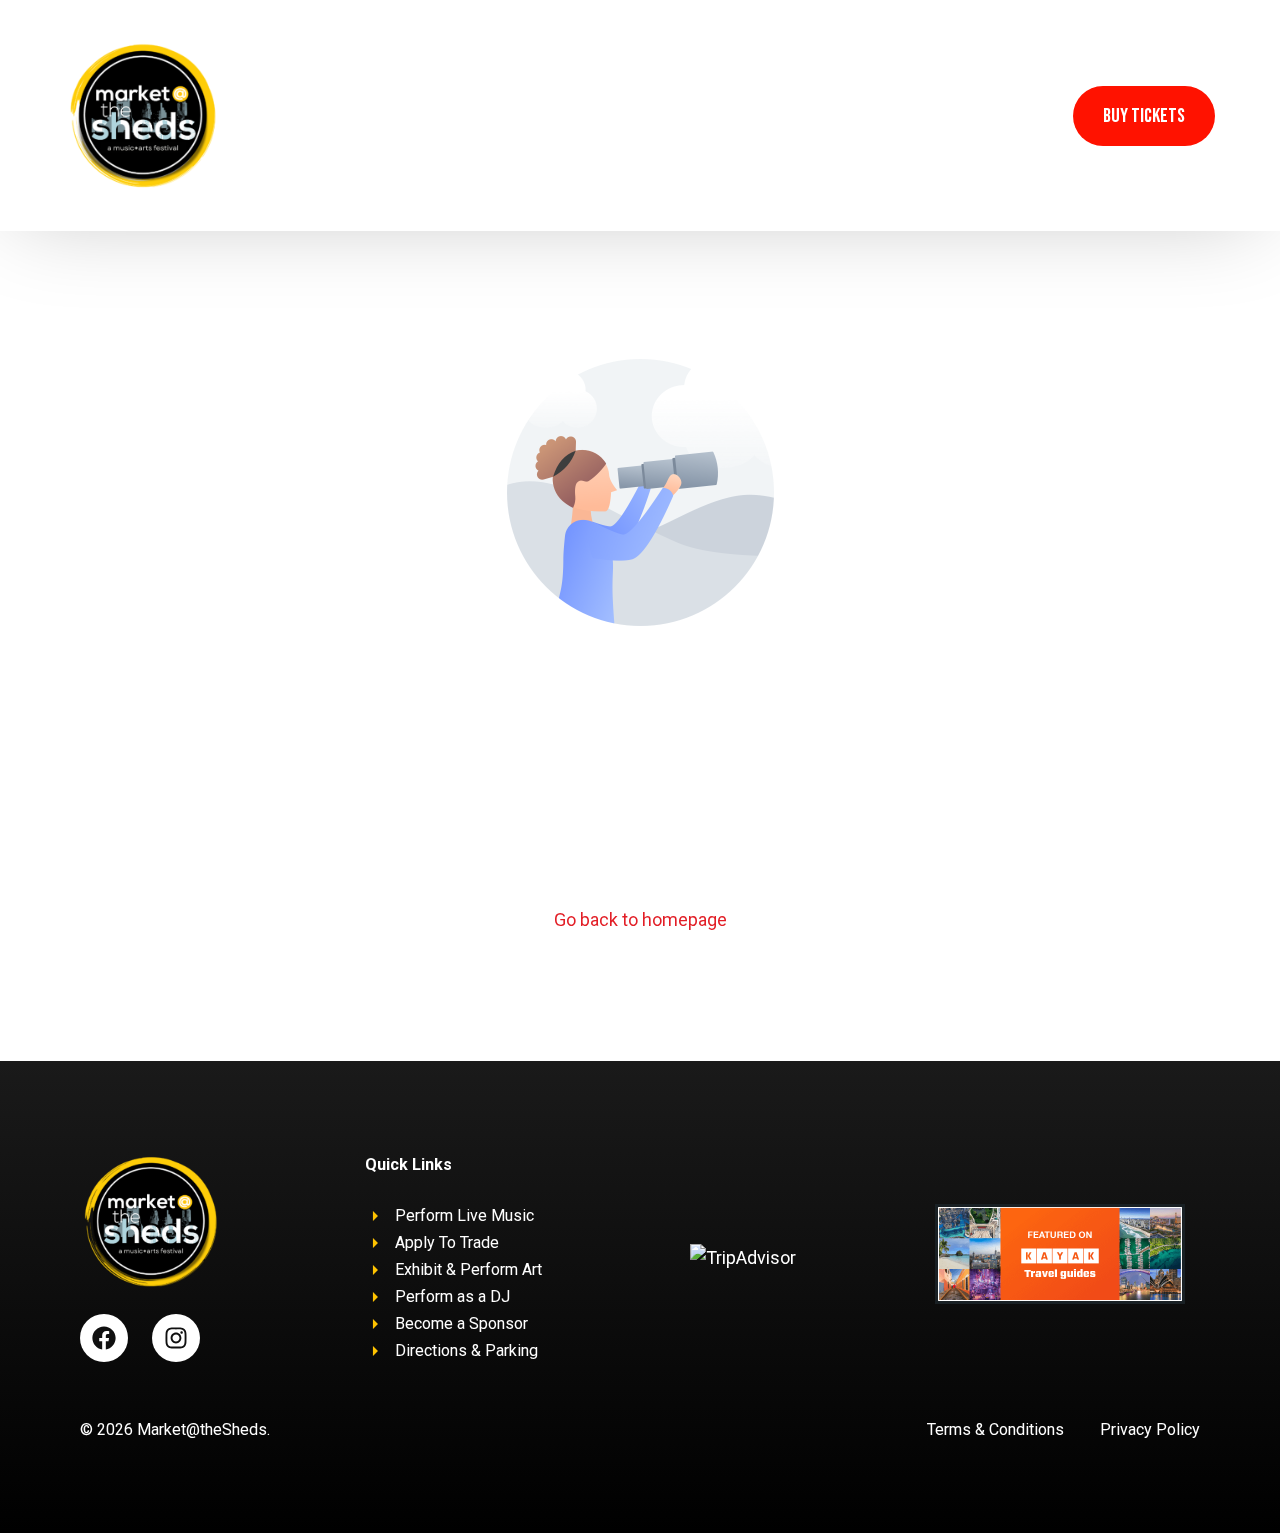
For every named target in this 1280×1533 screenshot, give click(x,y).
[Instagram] (1027, 114)
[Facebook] (985, 114)
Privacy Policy (1150, 1429)
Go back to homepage (640, 919)
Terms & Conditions (995, 1429)
